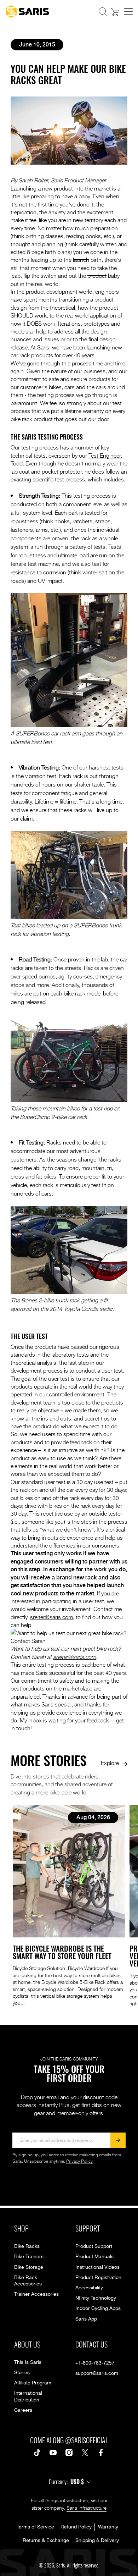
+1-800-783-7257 (95, 2363)
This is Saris (28, 2362)
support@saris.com (97, 2373)
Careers (23, 2410)
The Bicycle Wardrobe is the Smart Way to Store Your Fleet (62, 1952)
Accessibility (89, 2288)
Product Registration (98, 2278)
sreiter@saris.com (51, 1617)
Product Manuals (94, 2257)
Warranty (108, 2527)
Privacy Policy (79, 2161)
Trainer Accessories (36, 2294)
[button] (103, 12)
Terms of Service (35, 2527)
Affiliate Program (33, 2383)
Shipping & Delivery (97, 2541)
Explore (110, 1763)
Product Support (94, 2246)
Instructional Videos (97, 2267)
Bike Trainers (29, 2257)
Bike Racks (27, 2246)
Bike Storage (29, 2267)
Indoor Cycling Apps (98, 2309)
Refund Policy (76, 2527)
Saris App (86, 2319)
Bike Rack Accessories (28, 2281)
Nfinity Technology (96, 2298)
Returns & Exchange (46, 2541)
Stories (22, 2373)
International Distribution (28, 2396)
